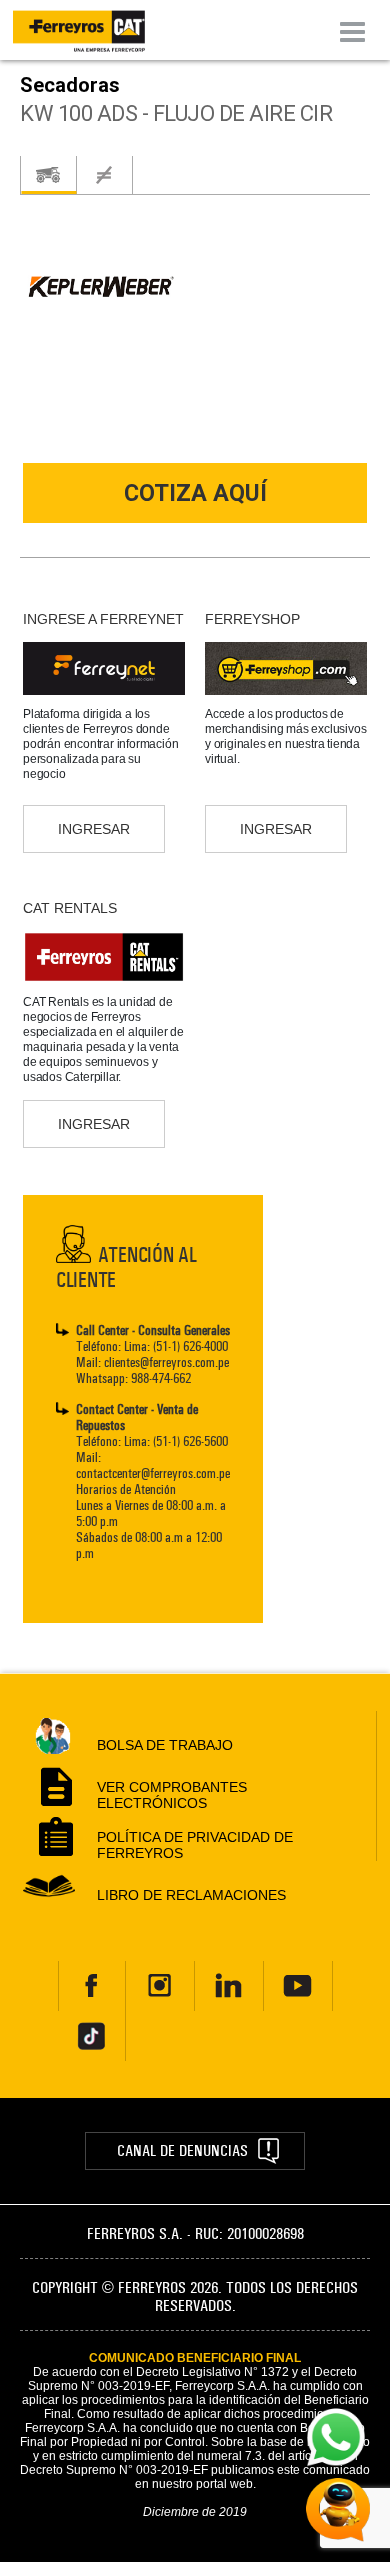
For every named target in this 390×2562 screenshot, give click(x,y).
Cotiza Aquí (195, 493)
